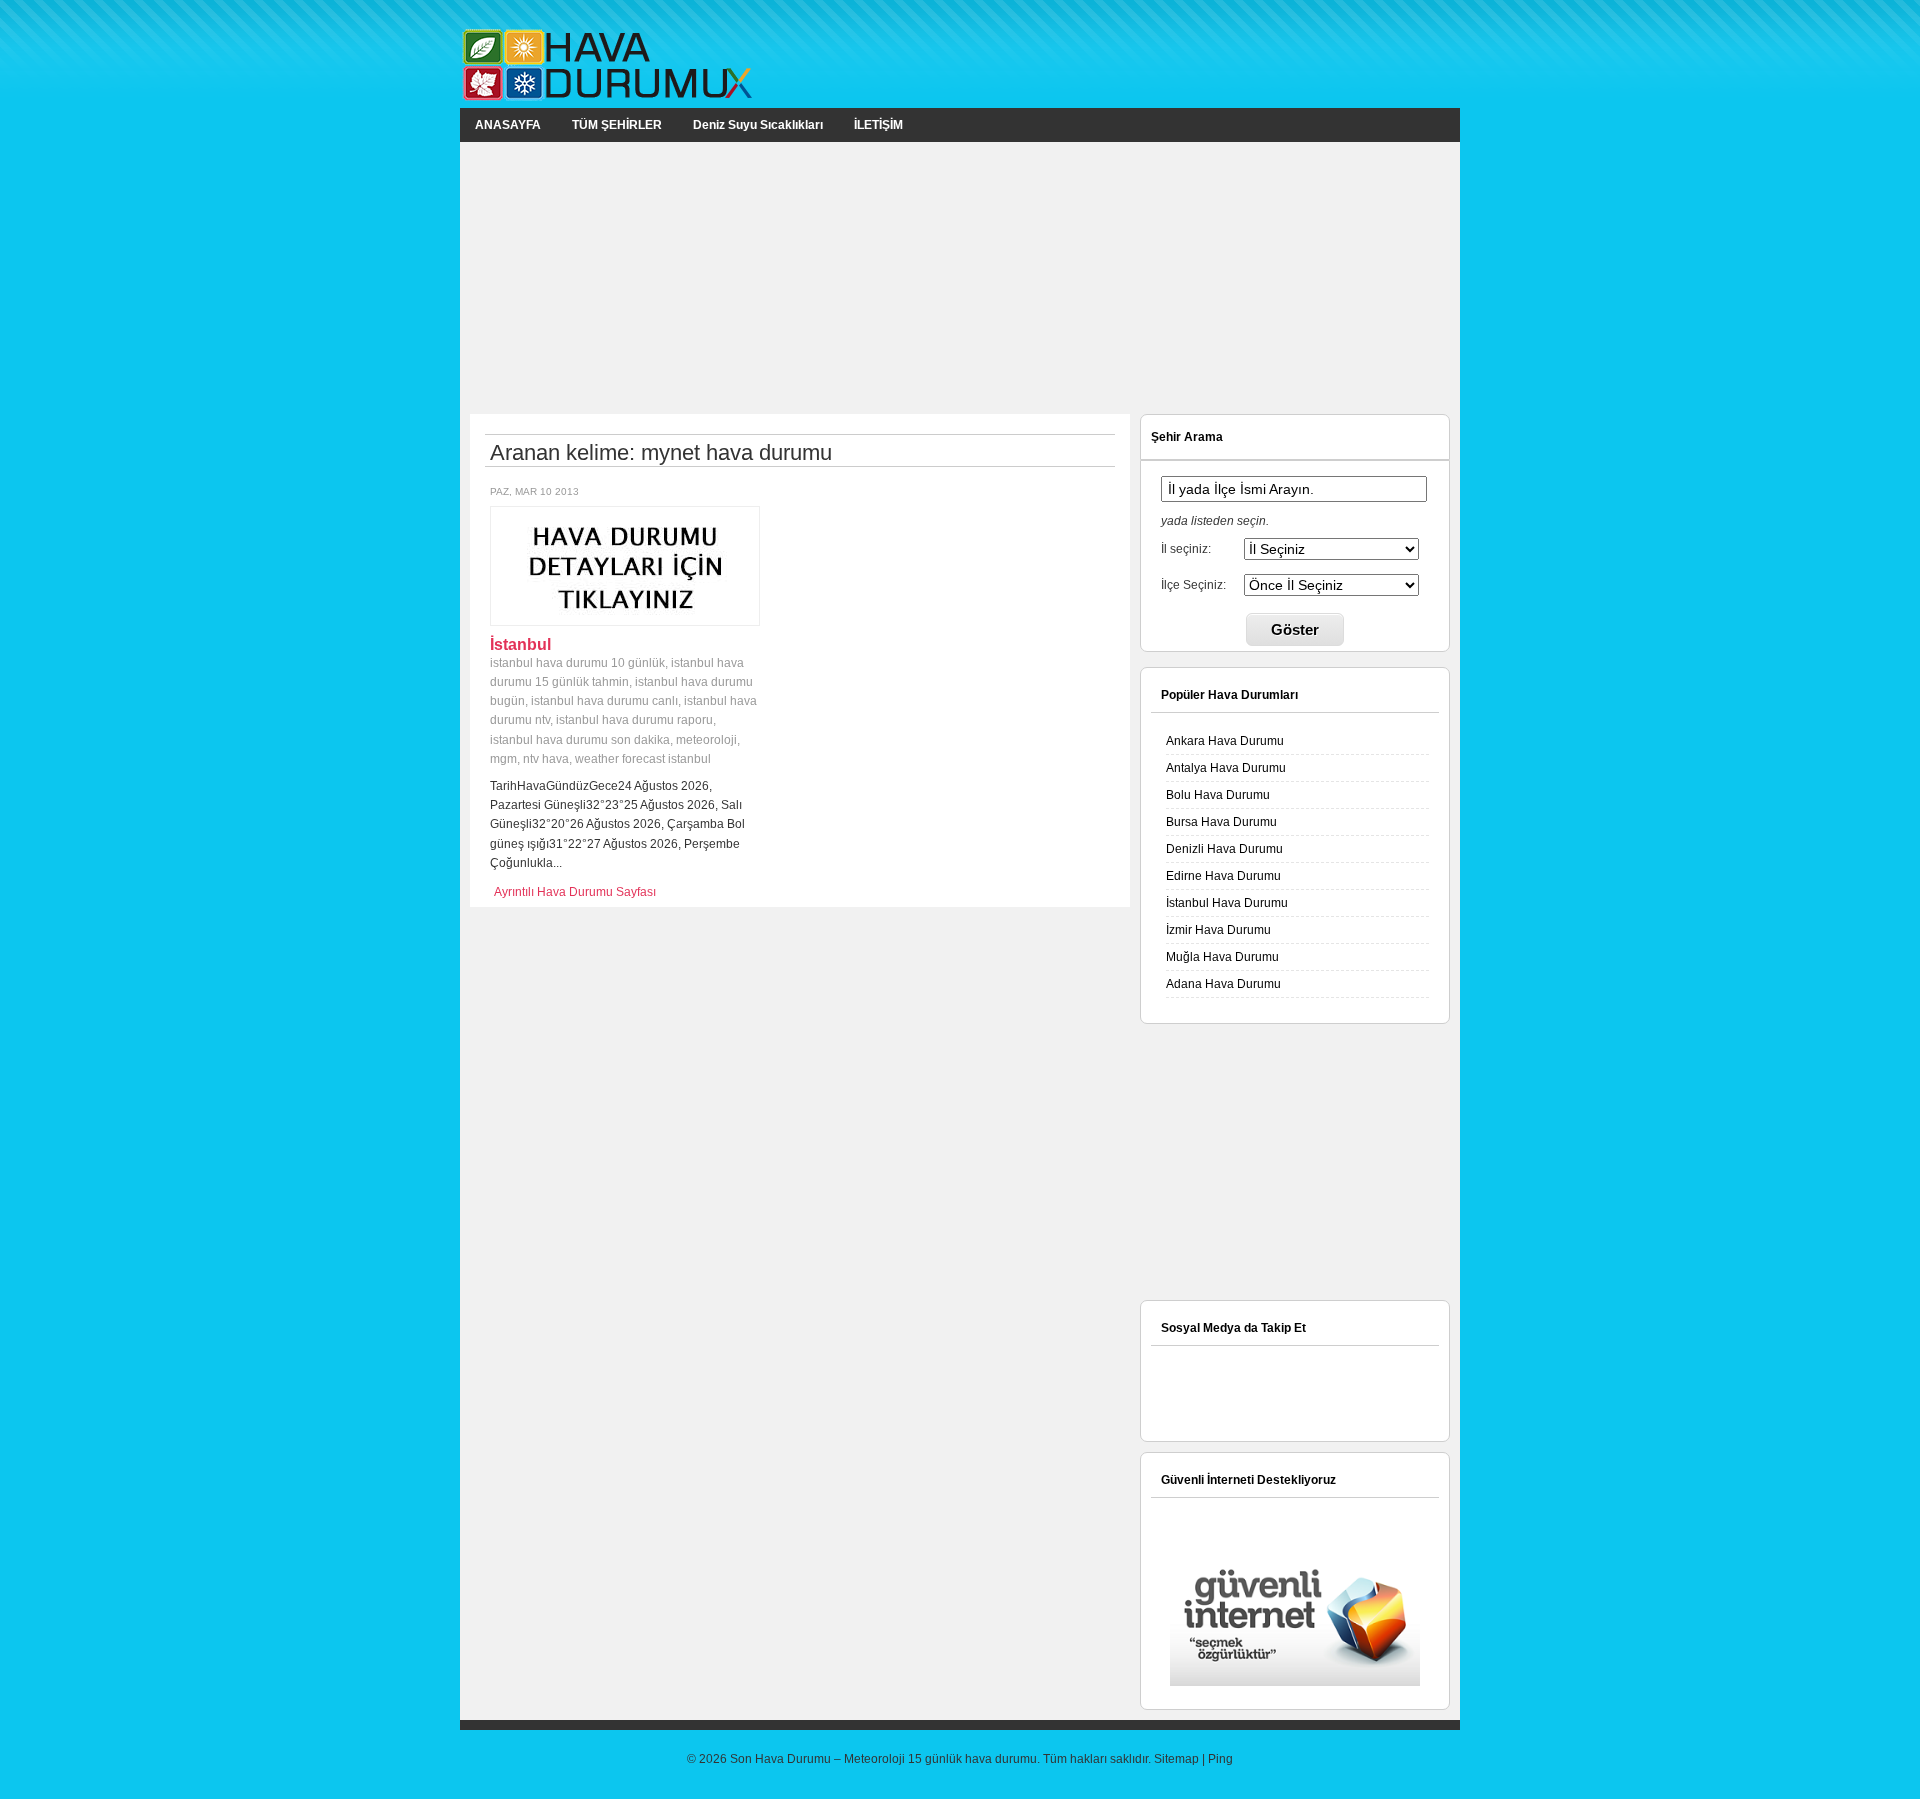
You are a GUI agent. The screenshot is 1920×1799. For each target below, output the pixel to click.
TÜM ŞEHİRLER (617, 125)
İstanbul (520, 644)
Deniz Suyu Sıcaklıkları (758, 125)
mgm (503, 759)
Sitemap (1176, 1759)
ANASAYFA (508, 125)
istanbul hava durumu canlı (604, 701)
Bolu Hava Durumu (1218, 795)
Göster (1295, 629)
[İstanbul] (625, 617)
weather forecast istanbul (643, 759)
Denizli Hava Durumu (1224, 849)
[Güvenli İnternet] (1295, 1682)
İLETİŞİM (878, 125)
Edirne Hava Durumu (1223, 876)
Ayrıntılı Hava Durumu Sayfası (575, 892)
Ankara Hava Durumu (1225, 741)
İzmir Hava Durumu (1218, 930)
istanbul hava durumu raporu (634, 720)
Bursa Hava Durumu (1221, 822)
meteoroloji (706, 740)
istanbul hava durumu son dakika (580, 740)
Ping (1220, 1759)
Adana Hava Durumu (1223, 984)
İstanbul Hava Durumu (1227, 903)
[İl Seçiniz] (1331, 548)
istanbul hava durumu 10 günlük (577, 663)
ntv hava (546, 759)
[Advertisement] (960, 277)
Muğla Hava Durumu (1222, 957)
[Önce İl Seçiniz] (1331, 584)
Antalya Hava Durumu (1226, 768)
